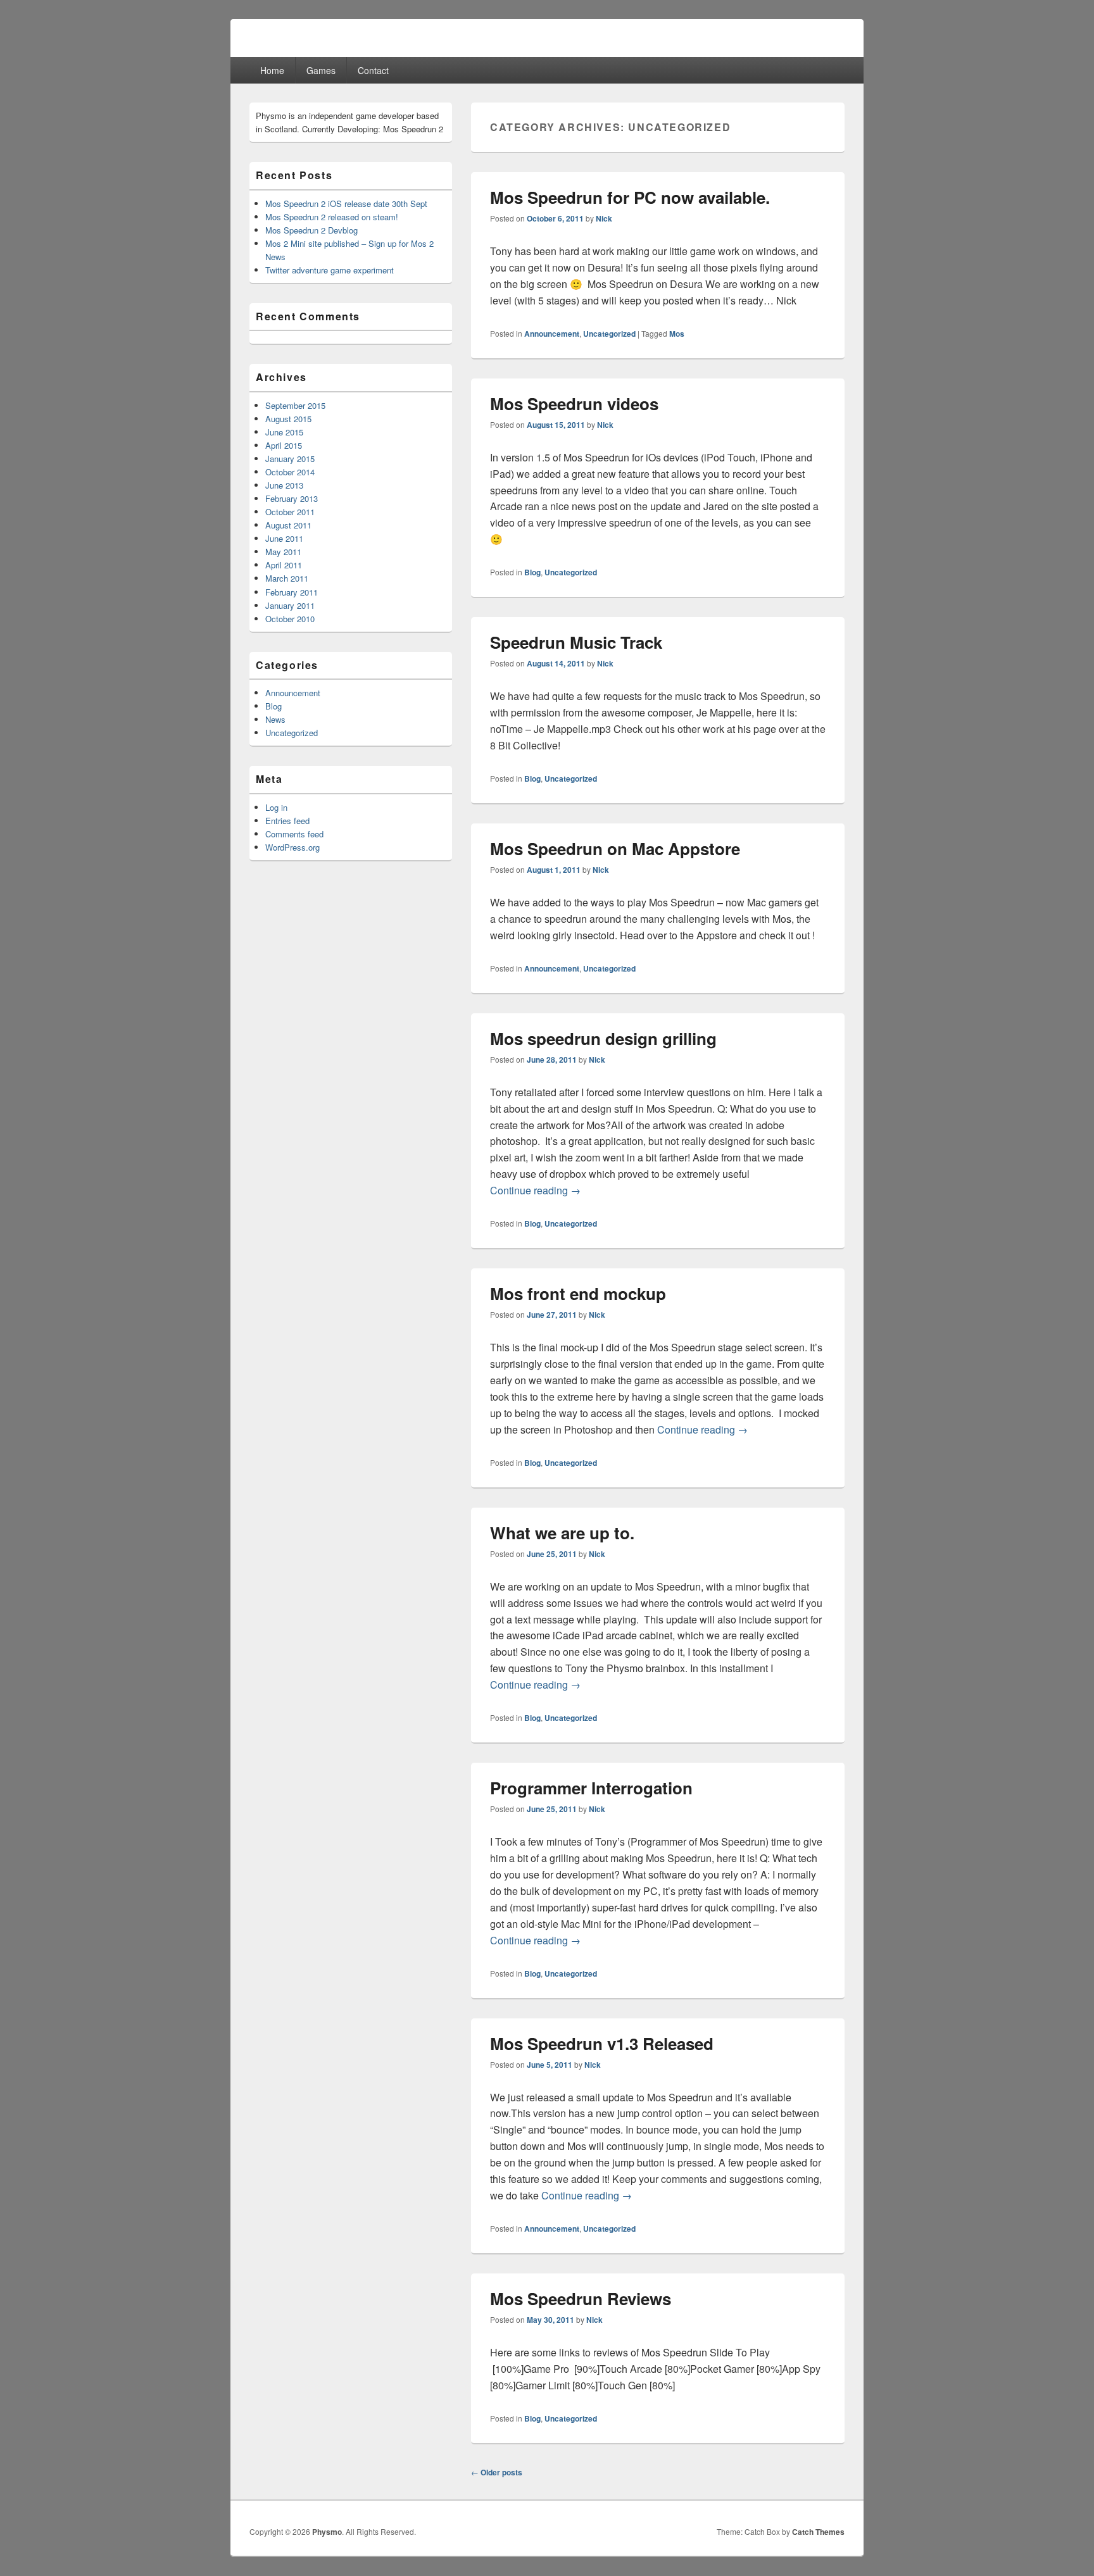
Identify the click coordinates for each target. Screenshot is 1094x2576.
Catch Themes (818, 2532)
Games (321, 70)
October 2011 (290, 512)
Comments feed (294, 834)
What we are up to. (562, 1533)
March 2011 (287, 578)
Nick (604, 218)
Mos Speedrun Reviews (581, 2298)
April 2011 (284, 565)
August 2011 (288, 525)
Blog (532, 572)
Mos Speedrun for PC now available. (630, 197)
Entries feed (287, 821)
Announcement (552, 334)
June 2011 (284, 538)
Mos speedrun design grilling (603, 1038)
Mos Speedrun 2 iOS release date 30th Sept (346, 203)
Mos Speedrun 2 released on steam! (332, 217)
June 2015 (284, 432)
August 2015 (288, 419)
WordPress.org (292, 847)
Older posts (497, 2472)
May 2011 (283, 552)
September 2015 (295, 405)
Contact (373, 70)
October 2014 (290, 472)
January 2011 (290, 605)
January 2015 (290, 459)
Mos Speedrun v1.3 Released (602, 2043)
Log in (276, 807)
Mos (677, 334)
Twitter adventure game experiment (330, 270)
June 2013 (284, 485)
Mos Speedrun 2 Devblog (311, 230)
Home (272, 70)
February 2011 (292, 592)
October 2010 (290, 619)
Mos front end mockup (578, 1293)
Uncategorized (609, 334)
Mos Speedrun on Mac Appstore (615, 848)
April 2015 (284, 445)
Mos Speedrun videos (574, 403)
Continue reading (535, 1190)
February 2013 (292, 498)
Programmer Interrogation (591, 1788)
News (275, 719)
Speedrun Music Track (576, 642)
